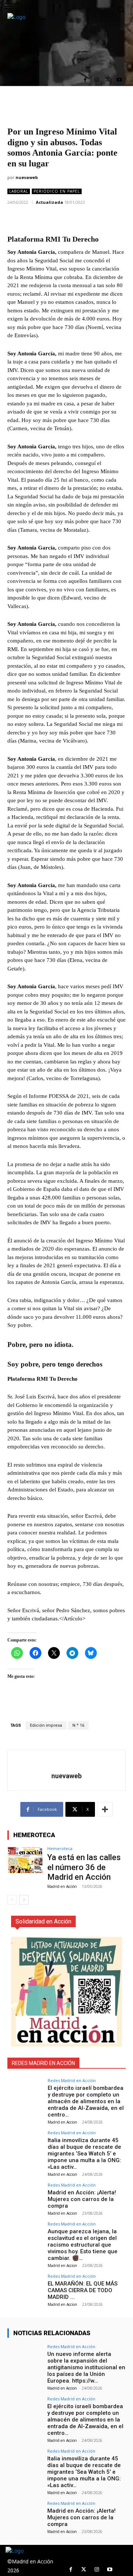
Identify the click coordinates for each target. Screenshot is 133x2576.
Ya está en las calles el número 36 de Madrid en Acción (84, 1867)
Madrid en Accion (62, 2122)
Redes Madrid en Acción (72, 2080)
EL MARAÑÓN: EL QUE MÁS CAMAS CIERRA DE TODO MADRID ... (83, 2290)
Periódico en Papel (57, 191)
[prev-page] (12, 1900)
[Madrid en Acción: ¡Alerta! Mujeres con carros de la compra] (25, 2196)
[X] (108, 80)
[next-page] (24, 1900)
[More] (105, 1809)
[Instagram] (97, 80)
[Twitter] (84, 2570)
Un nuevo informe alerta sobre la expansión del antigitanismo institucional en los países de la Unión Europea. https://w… (86, 2367)
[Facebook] (85, 80)
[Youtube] (119, 80)
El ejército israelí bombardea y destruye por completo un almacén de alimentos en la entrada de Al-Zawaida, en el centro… (86, 2101)
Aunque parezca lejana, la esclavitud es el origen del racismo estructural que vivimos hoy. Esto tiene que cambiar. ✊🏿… (83, 2245)
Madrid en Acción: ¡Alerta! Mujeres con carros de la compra (82, 2199)
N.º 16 (78, 1725)
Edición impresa (46, 1725)
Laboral (19, 191)
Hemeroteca (60, 1848)
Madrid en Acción (62, 1886)
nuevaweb (27, 177)
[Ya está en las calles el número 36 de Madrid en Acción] (25, 1860)
